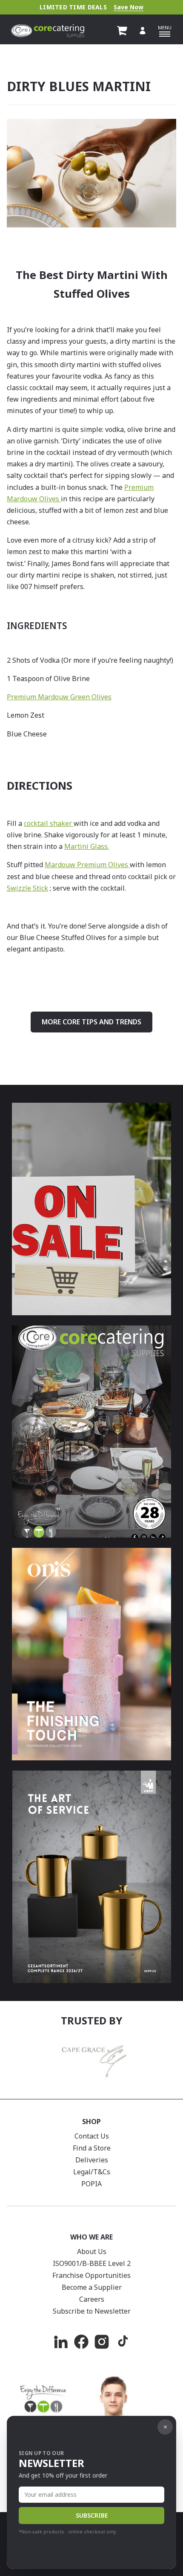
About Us (92, 2251)
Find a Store (92, 2148)
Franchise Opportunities (91, 2275)
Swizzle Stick (27, 888)
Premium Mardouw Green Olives (59, 697)
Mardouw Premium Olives (87, 865)
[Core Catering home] (48, 31)
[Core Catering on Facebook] (81, 2342)
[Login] (143, 31)
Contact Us (92, 2136)
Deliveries (92, 2160)
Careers (92, 2299)
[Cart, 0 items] (122, 31)
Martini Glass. (87, 846)
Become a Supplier (92, 2287)
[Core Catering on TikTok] (122, 2342)
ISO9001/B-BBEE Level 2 (92, 2263)
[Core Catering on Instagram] (102, 2342)
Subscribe (92, 2515)
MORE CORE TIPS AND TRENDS (91, 1022)
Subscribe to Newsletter (92, 2311)
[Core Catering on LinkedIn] (61, 2342)
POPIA (91, 2184)
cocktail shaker (49, 823)
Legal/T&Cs (92, 2172)
